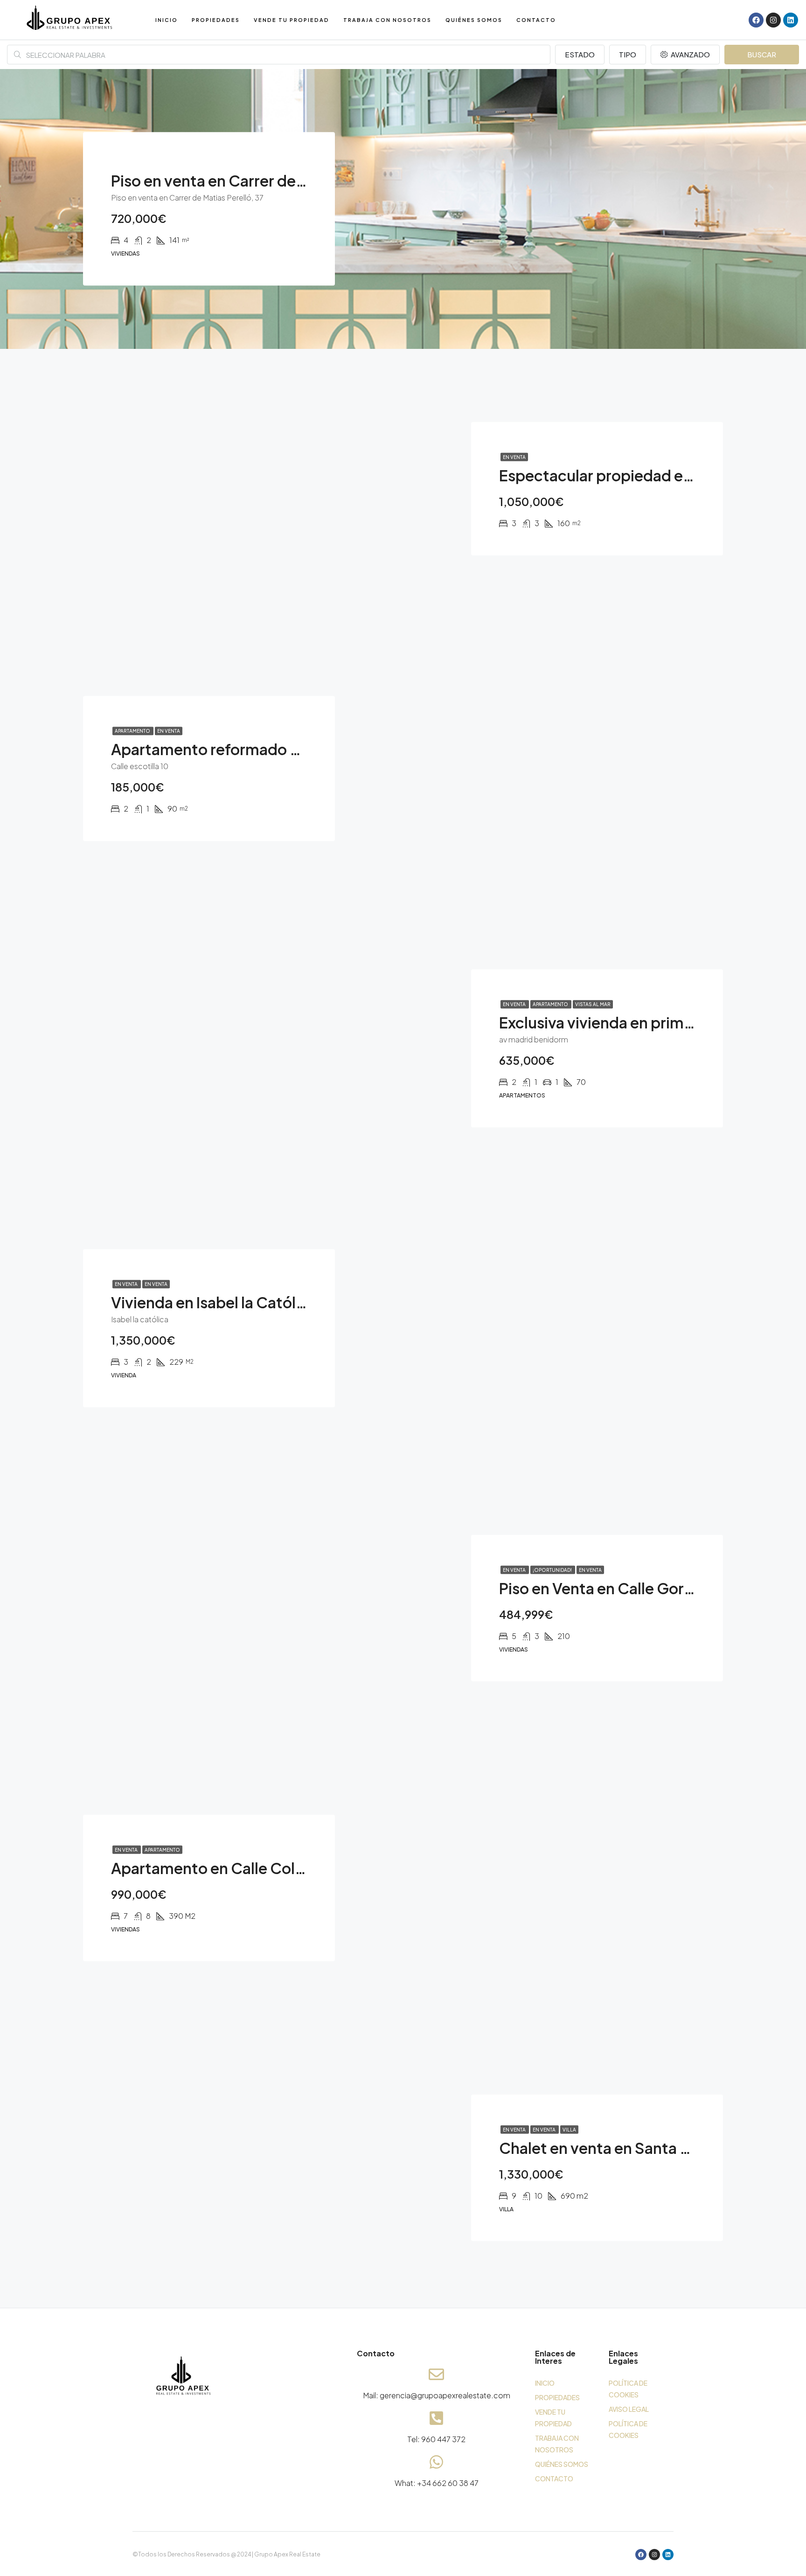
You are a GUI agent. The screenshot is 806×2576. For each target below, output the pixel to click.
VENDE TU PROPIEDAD (292, 20)
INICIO (167, 20)
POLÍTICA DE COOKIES (628, 2389)
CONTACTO (536, 20)
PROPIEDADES (216, 20)
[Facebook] (756, 20)
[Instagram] (773, 20)
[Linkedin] (791, 20)
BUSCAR (762, 54)
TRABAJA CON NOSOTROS (387, 20)
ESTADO (580, 54)
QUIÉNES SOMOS (474, 20)
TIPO (628, 54)
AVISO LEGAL (629, 2409)
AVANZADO (690, 54)
